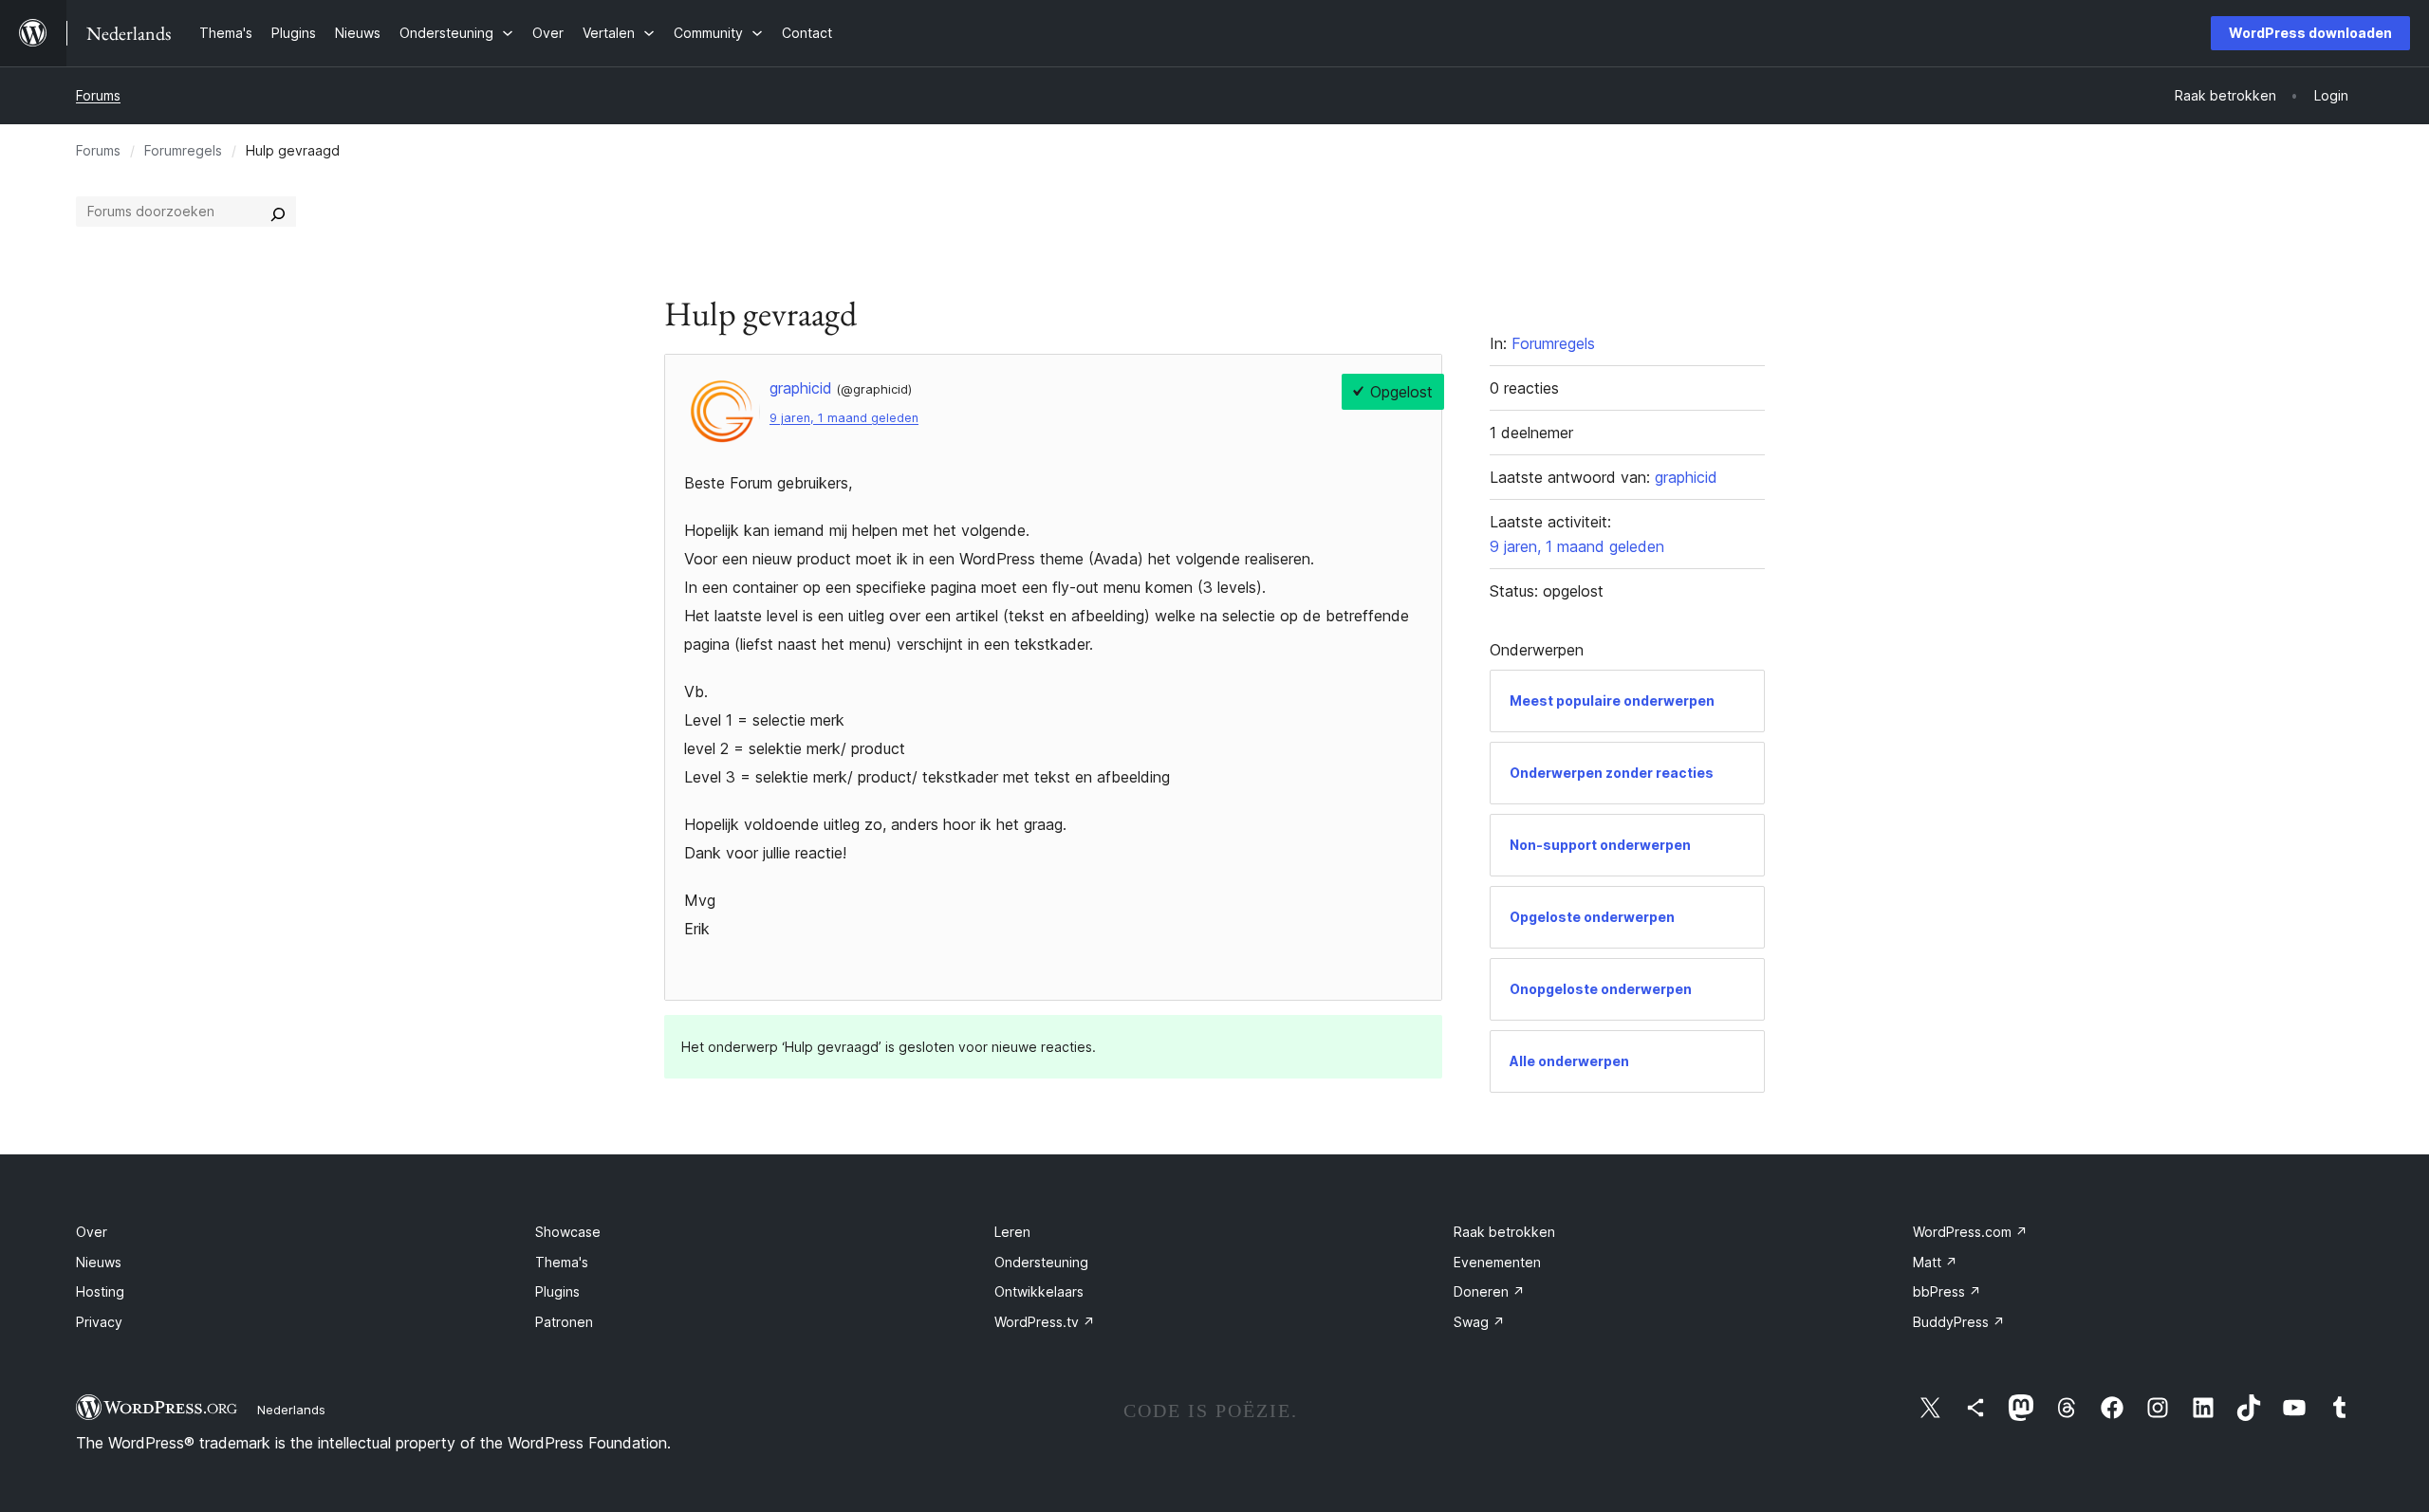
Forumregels (183, 150)
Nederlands (291, 1410)
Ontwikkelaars (1039, 1291)
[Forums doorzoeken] (278, 212)
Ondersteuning (1041, 1262)
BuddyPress (1959, 1322)
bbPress (1947, 1291)
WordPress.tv (1045, 1322)
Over (92, 1232)
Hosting (100, 1291)
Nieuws (99, 1262)
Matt (1935, 1262)
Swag (1479, 1322)
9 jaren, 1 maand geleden (844, 418)
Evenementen (1497, 1262)
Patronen (564, 1322)
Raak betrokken (1504, 1232)
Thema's (562, 1262)
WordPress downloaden (2310, 33)
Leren (1012, 1232)
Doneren (1489, 1291)
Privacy (99, 1322)
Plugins (557, 1291)
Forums (98, 95)
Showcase (568, 1232)
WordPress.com (1970, 1232)
